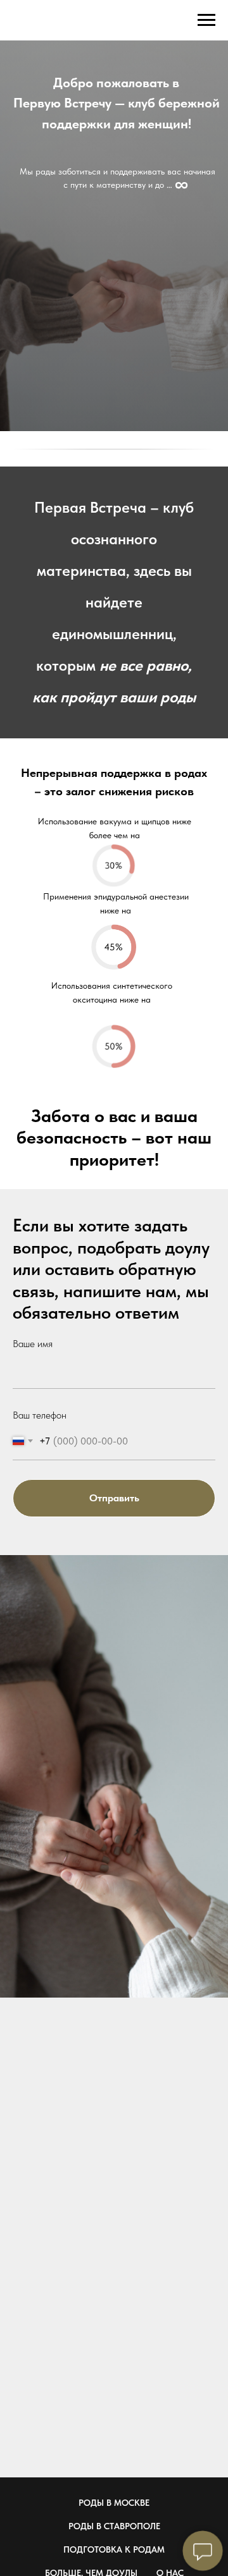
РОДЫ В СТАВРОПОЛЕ (114, 2526)
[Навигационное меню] (206, 20)
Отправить (114, 1498)
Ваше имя (33, 1344)
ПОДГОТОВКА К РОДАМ (114, 2549)
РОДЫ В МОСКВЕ (114, 2503)
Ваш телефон (40, 1415)
